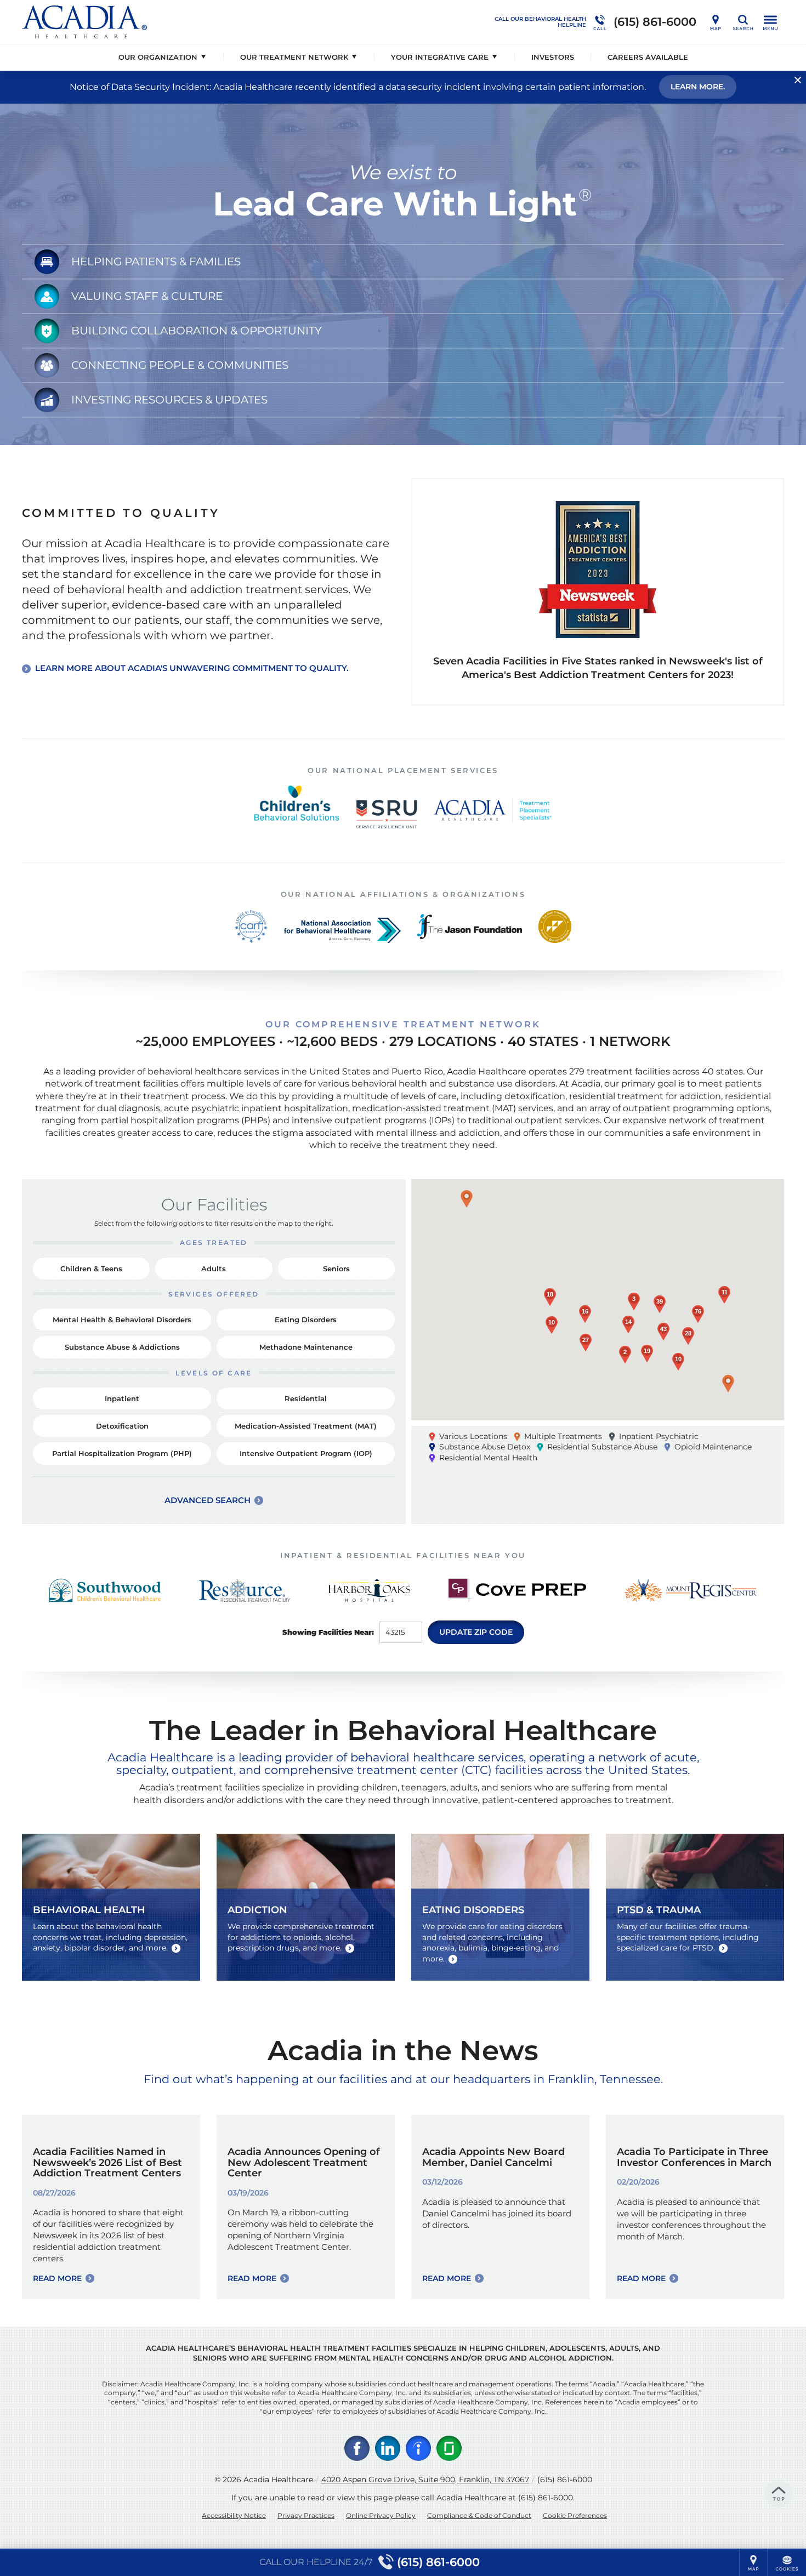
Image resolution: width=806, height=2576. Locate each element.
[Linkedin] (388, 2448)
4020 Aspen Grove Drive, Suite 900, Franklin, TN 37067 (425, 2480)
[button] (467, 1199)
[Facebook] (357, 2448)
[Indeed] (418, 2448)
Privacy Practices (306, 2515)
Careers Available (648, 57)
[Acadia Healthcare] (186, 22)
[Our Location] (716, 22)
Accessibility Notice (234, 2515)
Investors (553, 57)
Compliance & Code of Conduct (479, 2515)
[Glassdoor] (449, 2448)
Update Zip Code (476, 1632)
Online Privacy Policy (381, 2515)
